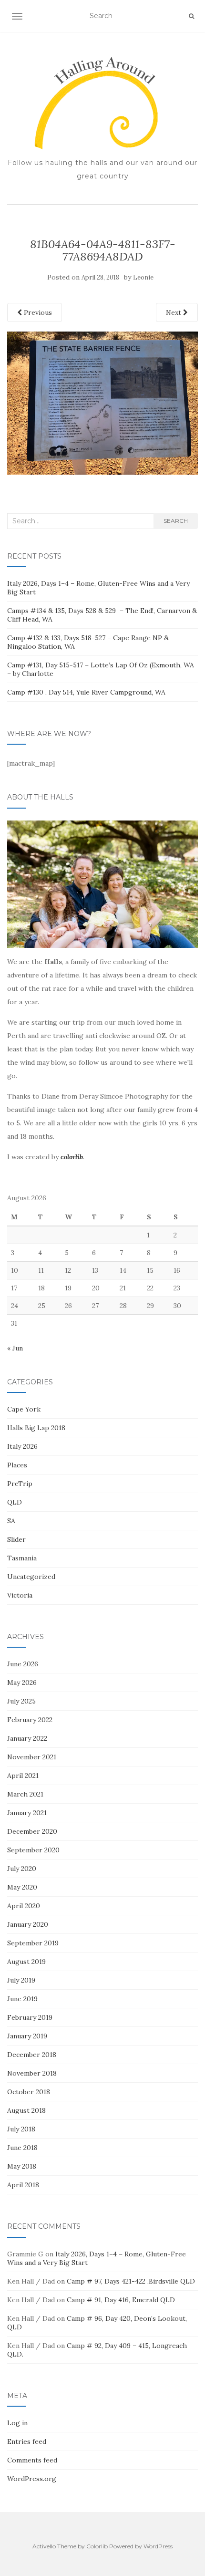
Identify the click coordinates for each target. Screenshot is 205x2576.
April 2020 (24, 1906)
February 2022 (30, 1720)
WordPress (158, 2546)
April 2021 (23, 1776)
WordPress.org (32, 2479)
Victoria (20, 1595)
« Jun (15, 1348)
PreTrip (20, 1484)
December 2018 (32, 2055)
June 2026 (23, 1664)
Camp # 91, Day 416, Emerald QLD (121, 2300)
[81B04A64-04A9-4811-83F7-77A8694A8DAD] (102, 402)
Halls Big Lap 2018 (36, 1428)
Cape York (24, 1409)
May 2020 (22, 1887)
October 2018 (29, 2092)
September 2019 (33, 1943)
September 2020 (33, 1850)
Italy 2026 (22, 1446)
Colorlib (97, 2546)
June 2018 (22, 2148)
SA (11, 1521)
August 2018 (26, 2110)
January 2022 (27, 1738)
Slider (16, 1539)
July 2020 (22, 1869)
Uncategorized (31, 1577)
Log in (17, 2423)
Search (176, 521)
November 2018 (32, 2073)
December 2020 (32, 1831)
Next (174, 312)
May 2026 (22, 1683)
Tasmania (22, 1558)
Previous (37, 312)
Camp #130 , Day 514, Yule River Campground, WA (86, 692)
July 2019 (21, 1980)
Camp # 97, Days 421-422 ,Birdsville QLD (131, 2281)
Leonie (143, 277)
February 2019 (30, 2017)
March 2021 (25, 1794)
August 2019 (26, 1962)
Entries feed (27, 2441)
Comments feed (32, 2460)
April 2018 (23, 2185)
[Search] (191, 16)
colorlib (72, 1157)
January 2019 (27, 2036)
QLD (15, 1502)
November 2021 (32, 1757)
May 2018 (22, 2166)
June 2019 (22, 1999)
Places (17, 1465)
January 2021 (27, 1813)
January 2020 (28, 1924)
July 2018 (21, 2129)
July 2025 (21, 1701)
